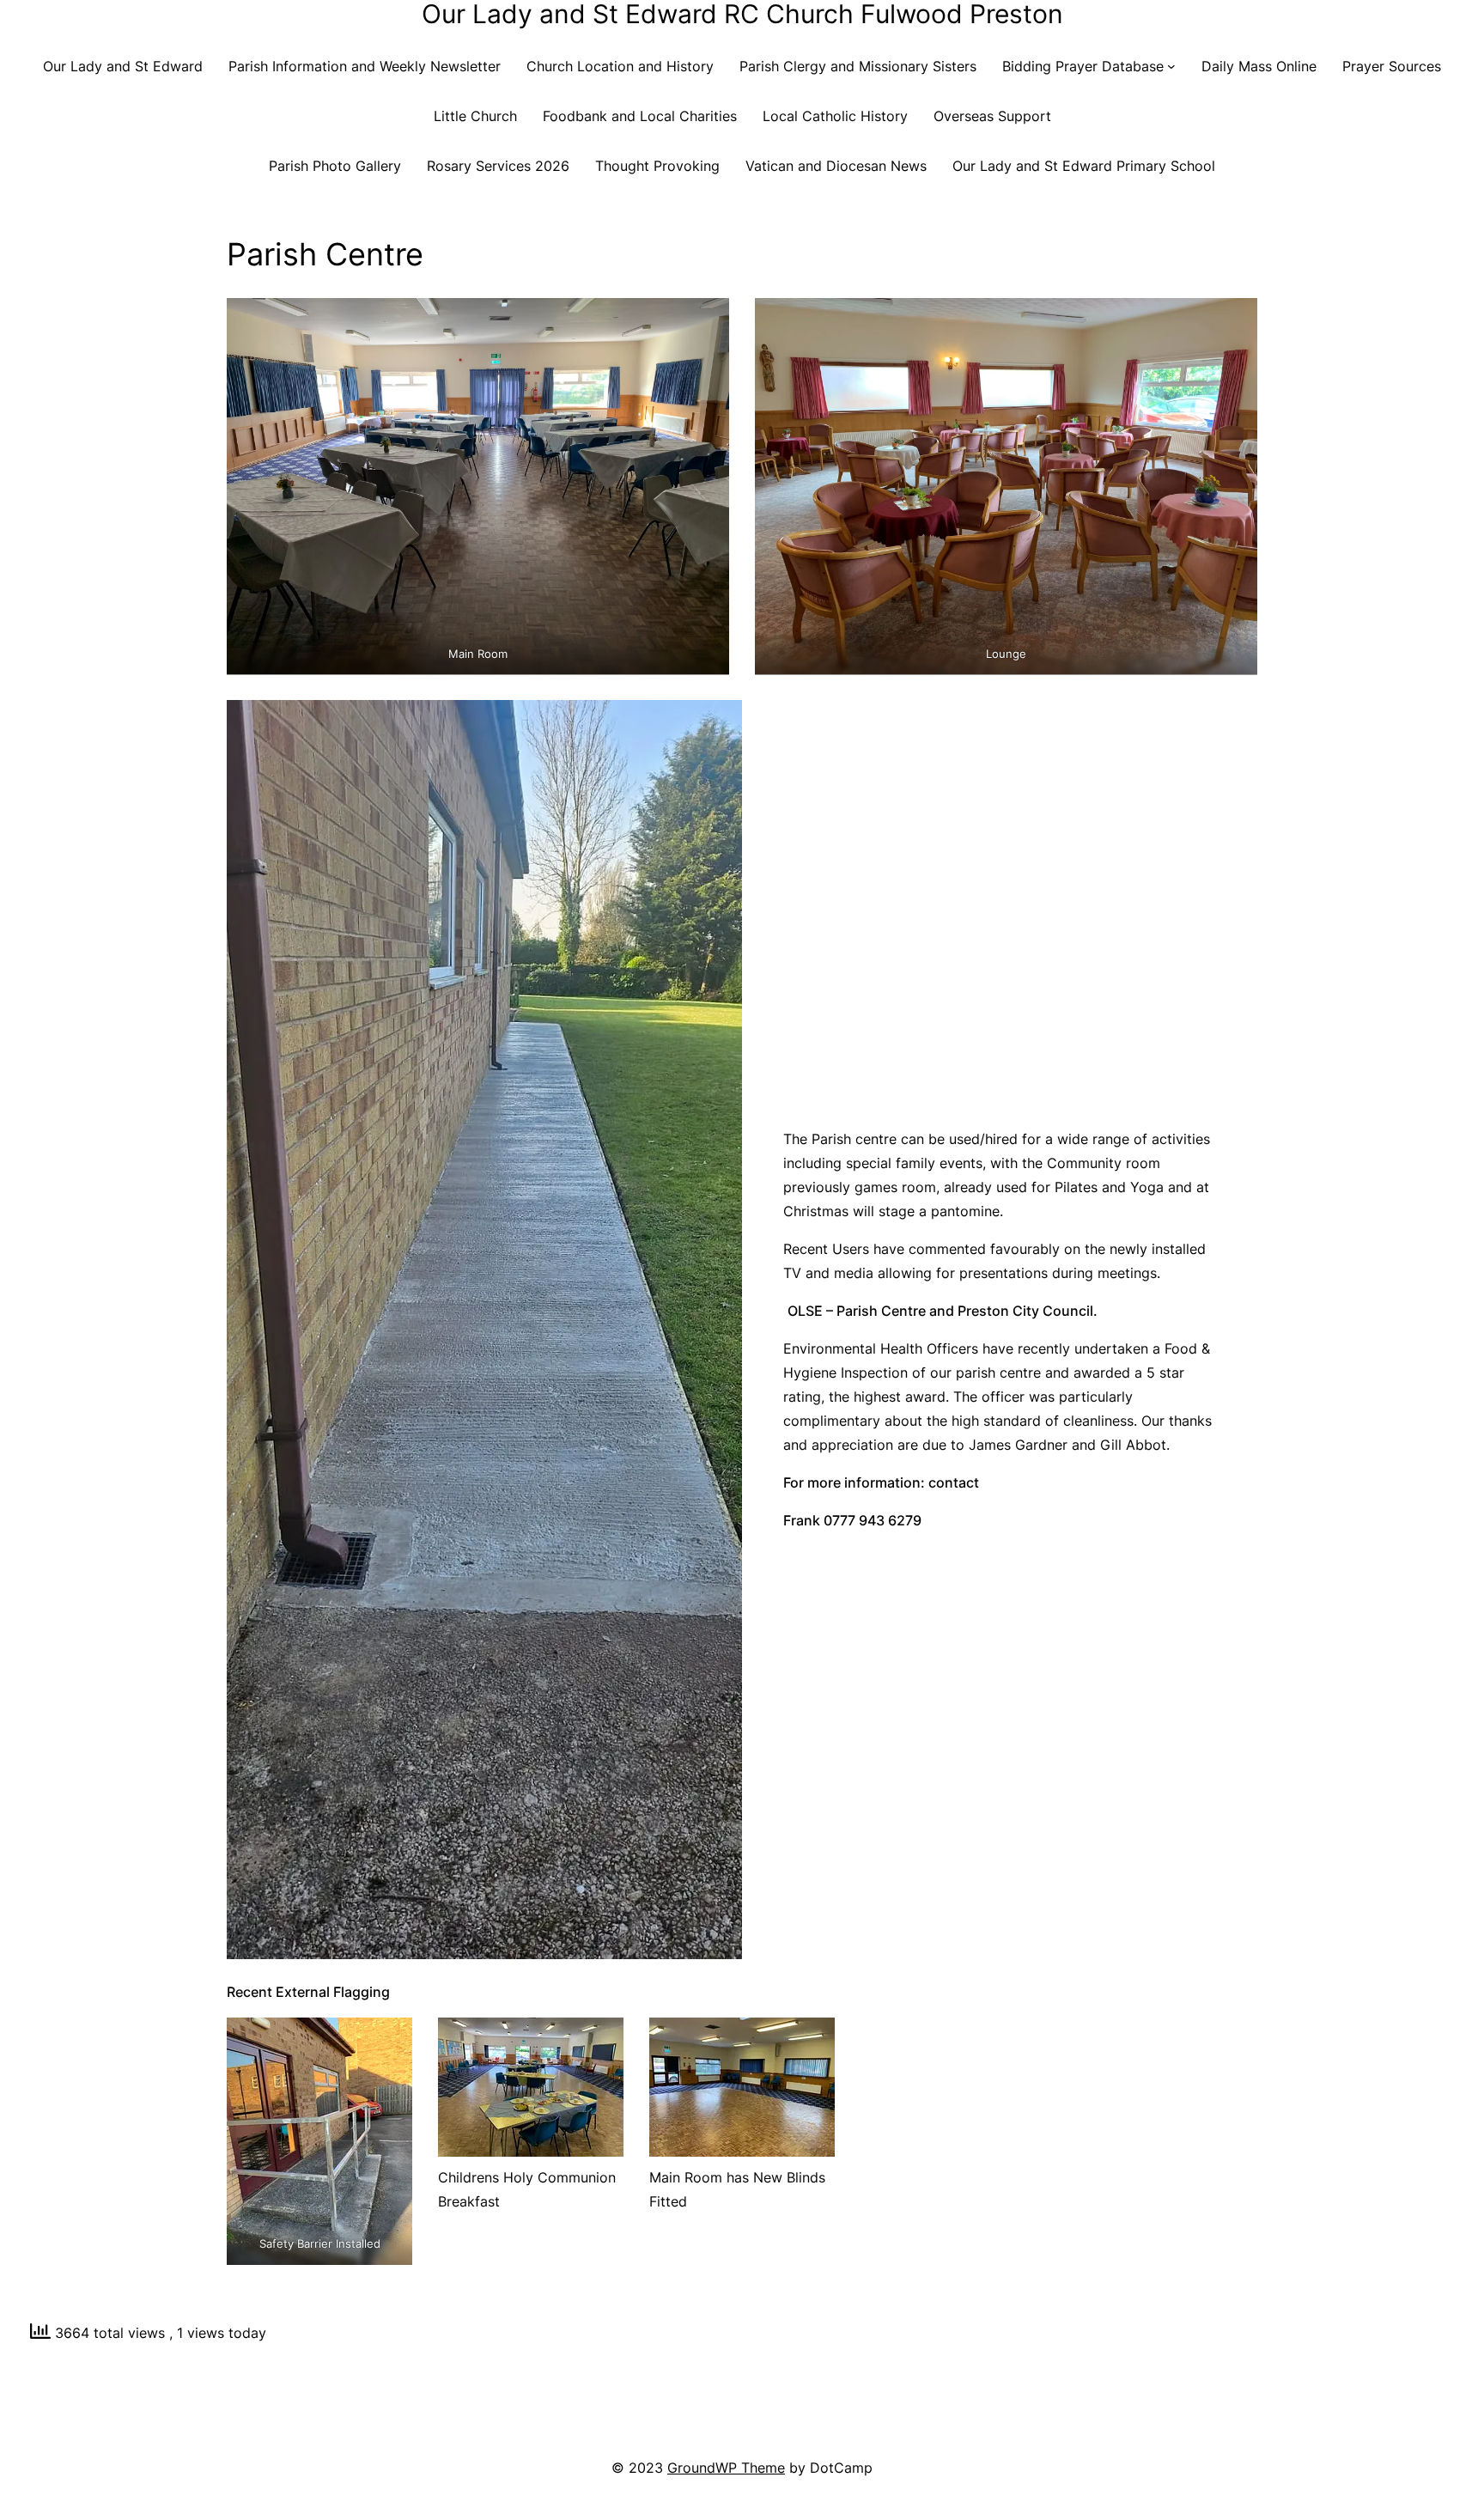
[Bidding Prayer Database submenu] (1171, 66)
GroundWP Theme (726, 2468)
